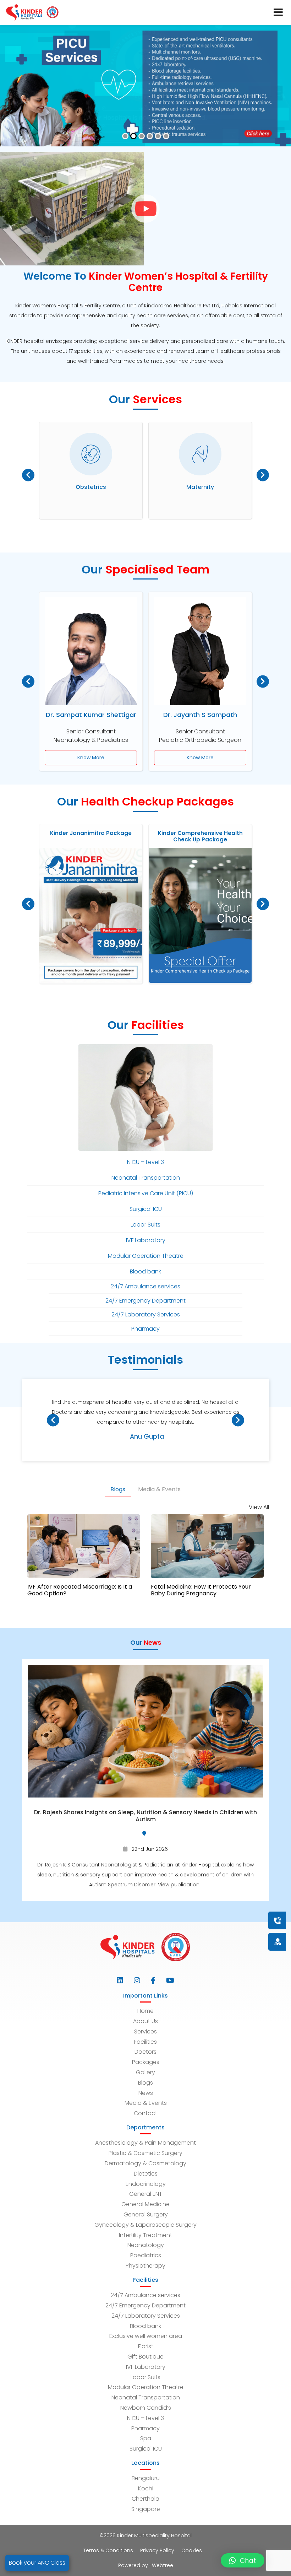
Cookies (192, 2550)
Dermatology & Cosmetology (145, 2163)
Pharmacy (145, 2428)
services (178, 316)
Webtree (163, 2565)
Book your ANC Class (37, 2563)
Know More (91, 758)
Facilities (145, 2042)
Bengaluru (146, 2478)
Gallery (145, 2072)
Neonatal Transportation (146, 2397)
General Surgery (146, 2214)
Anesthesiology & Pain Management (145, 2143)
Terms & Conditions (108, 2550)
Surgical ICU (146, 2449)
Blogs (145, 2083)
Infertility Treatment (145, 2235)
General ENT (146, 2194)
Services (145, 2031)
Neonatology (146, 2245)
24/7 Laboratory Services (146, 2316)
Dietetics (146, 2174)
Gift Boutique (145, 2357)
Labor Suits (145, 2377)
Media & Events (146, 2103)
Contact (145, 2113)
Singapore (146, 2509)
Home (145, 2011)
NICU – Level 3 (145, 2418)
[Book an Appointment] (235, 1920)
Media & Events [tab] (159, 1489)
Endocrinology (146, 2184)
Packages (146, 2062)
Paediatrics (146, 2255)
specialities (88, 351)
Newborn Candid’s (146, 2408)
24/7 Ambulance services (145, 2295)
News (146, 2093)
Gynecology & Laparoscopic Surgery (145, 2225)
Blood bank (145, 2326)
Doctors (145, 2052)
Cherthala (145, 2499)
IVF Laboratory (146, 2367)
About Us (145, 2021)
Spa (146, 2438)
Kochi (146, 2488)
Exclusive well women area (146, 2336)
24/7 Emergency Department (145, 2305)
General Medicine (145, 2204)
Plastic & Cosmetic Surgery (145, 2153)
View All (259, 1507)
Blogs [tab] (118, 1489)
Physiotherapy (145, 2266)
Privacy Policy (157, 2550)
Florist (146, 2346)
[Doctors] (254, 1942)
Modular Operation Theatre (146, 2387)
